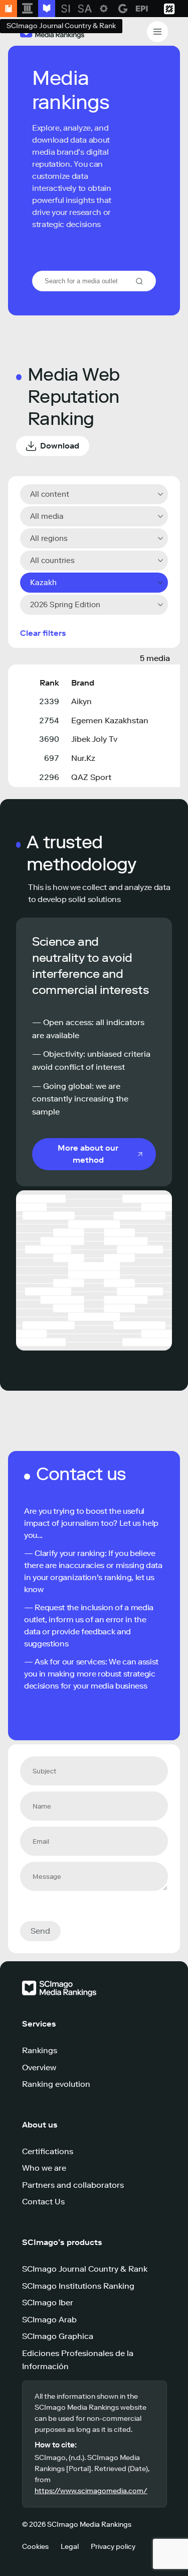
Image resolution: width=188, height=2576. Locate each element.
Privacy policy (113, 2547)
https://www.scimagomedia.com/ (91, 2491)
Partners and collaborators (73, 2185)
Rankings (40, 2050)
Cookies (35, 2547)
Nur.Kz (83, 758)
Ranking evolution (56, 2084)
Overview (39, 2067)
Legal (70, 2547)
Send (40, 1931)
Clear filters (43, 633)
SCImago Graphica (58, 2336)
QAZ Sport (91, 777)
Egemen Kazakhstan (110, 720)
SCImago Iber (48, 2303)
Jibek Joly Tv (94, 739)
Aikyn (81, 701)
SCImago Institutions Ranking (78, 2286)
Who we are (44, 2168)
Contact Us (43, 2202)
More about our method (88, 1154)
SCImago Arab (49, 2320)
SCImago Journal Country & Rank (85, 2269)
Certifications (48, 2151)
